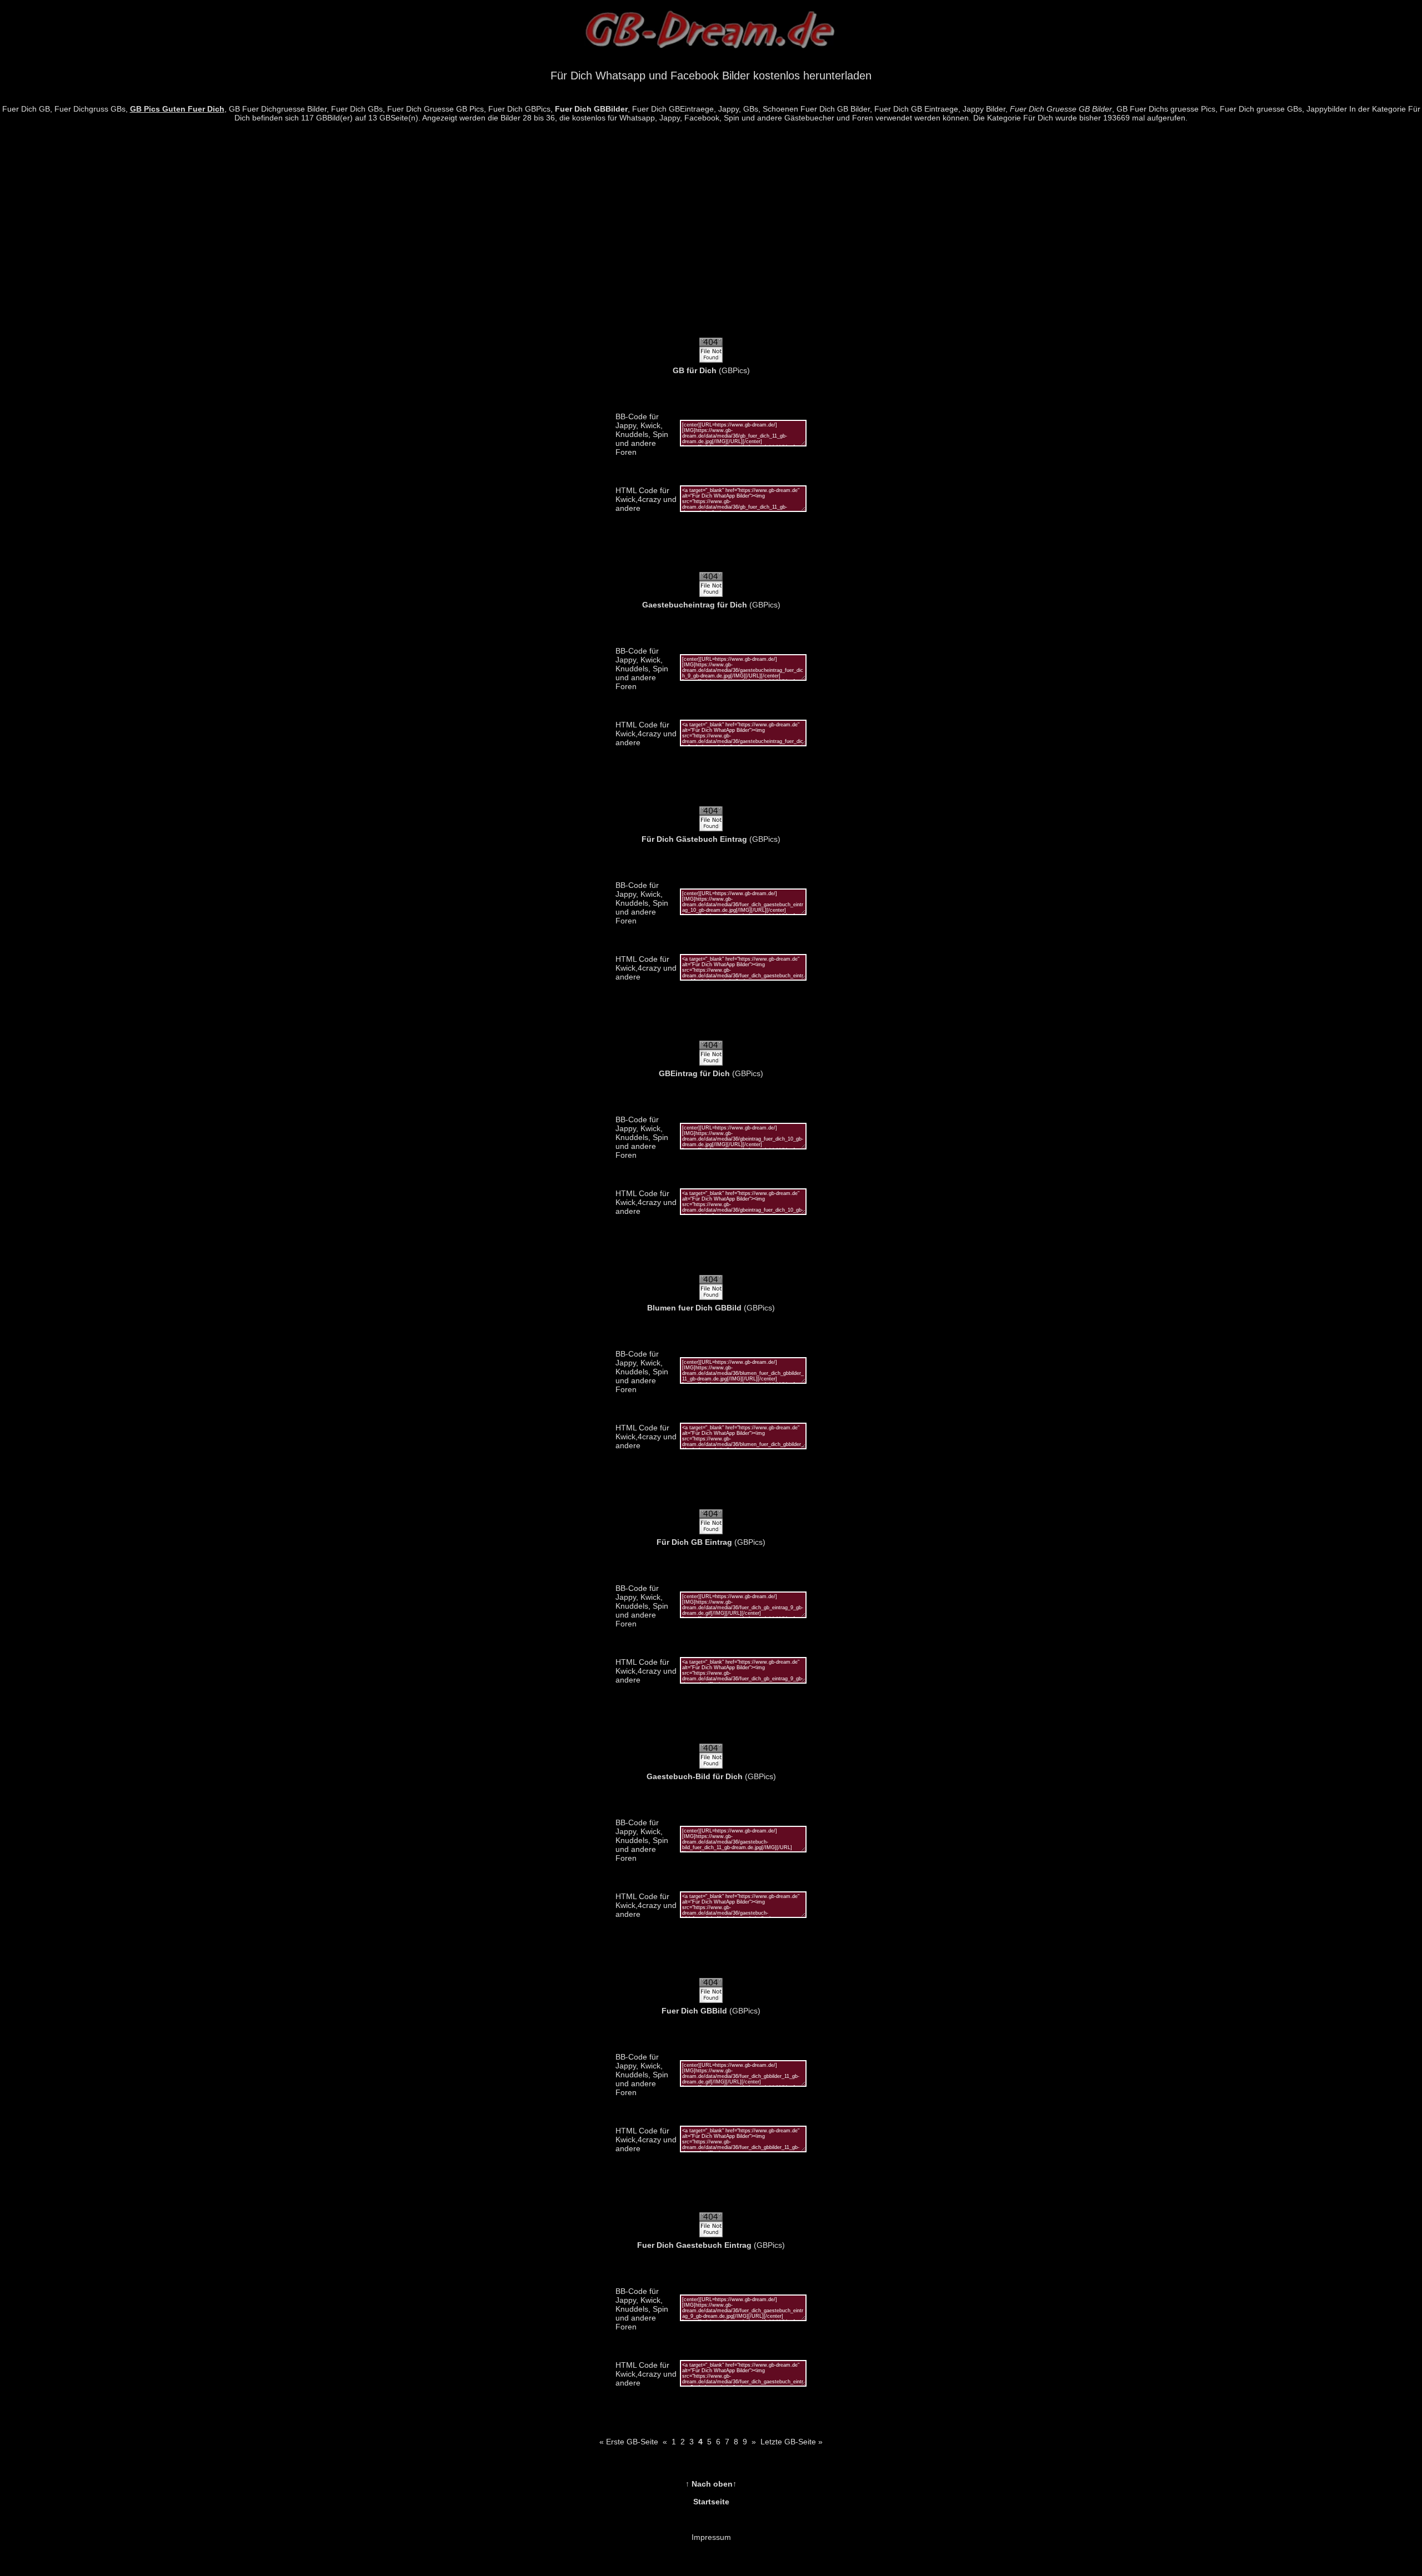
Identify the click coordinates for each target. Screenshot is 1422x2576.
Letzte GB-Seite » (792, 2442)
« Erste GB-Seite (629, 2442)
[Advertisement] (711, 236)
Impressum (711, 2537)
